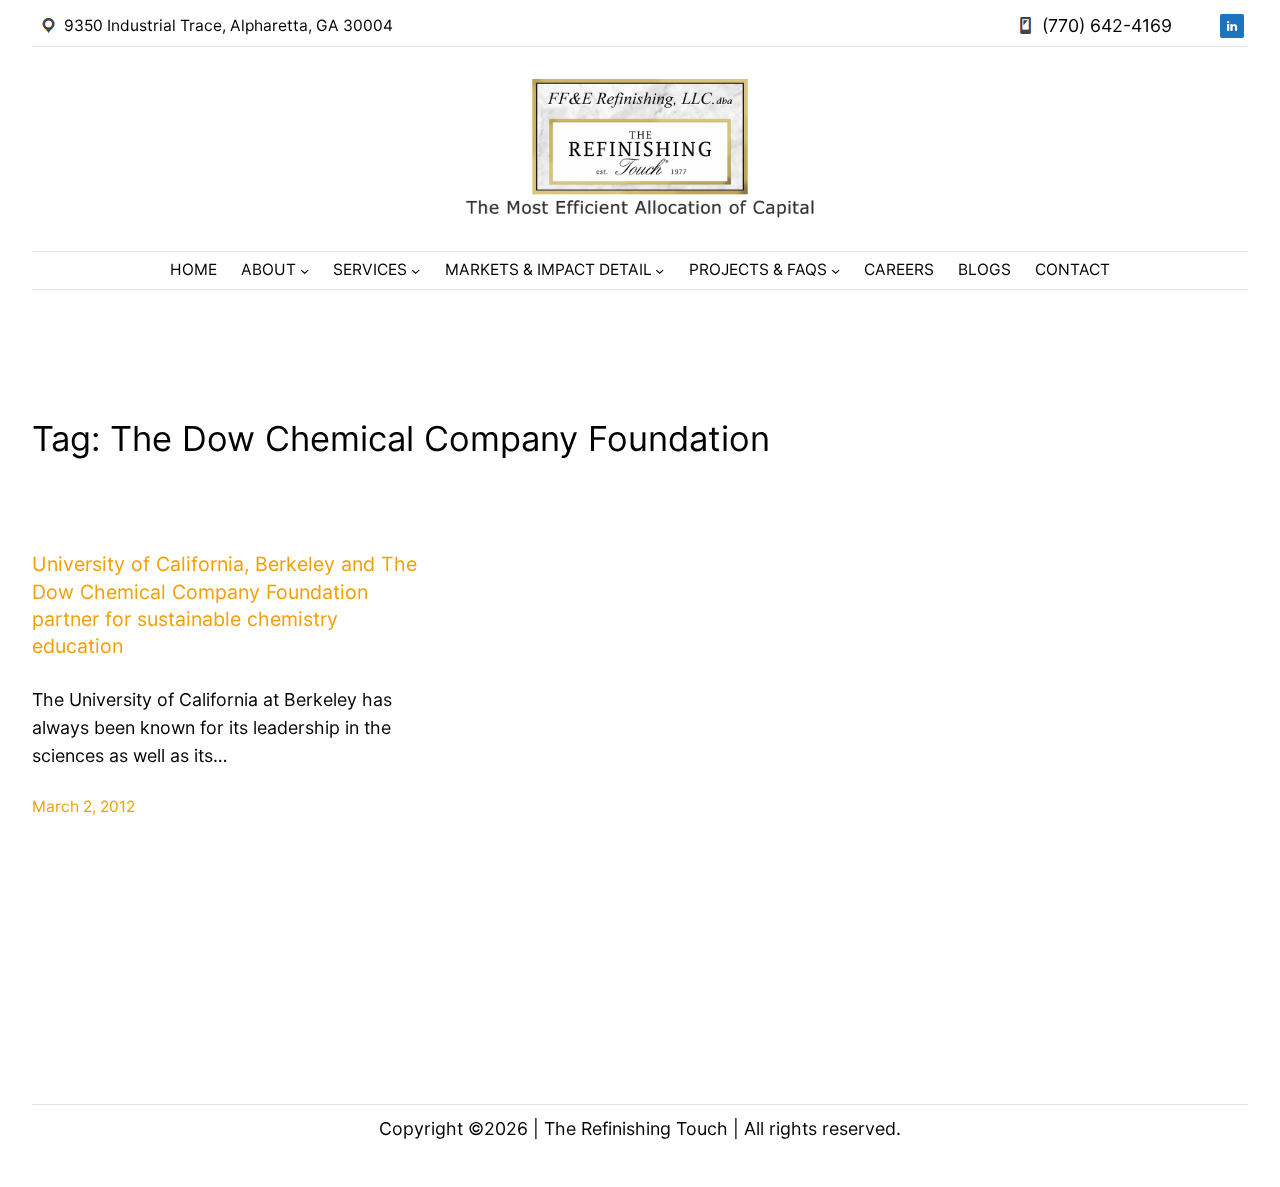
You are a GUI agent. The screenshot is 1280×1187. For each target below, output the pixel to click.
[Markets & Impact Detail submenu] (659, 270)
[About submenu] (304, 270)
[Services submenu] (415, 270)
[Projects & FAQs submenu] (835, 270)
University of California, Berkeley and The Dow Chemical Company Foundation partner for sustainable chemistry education (224, 605)
